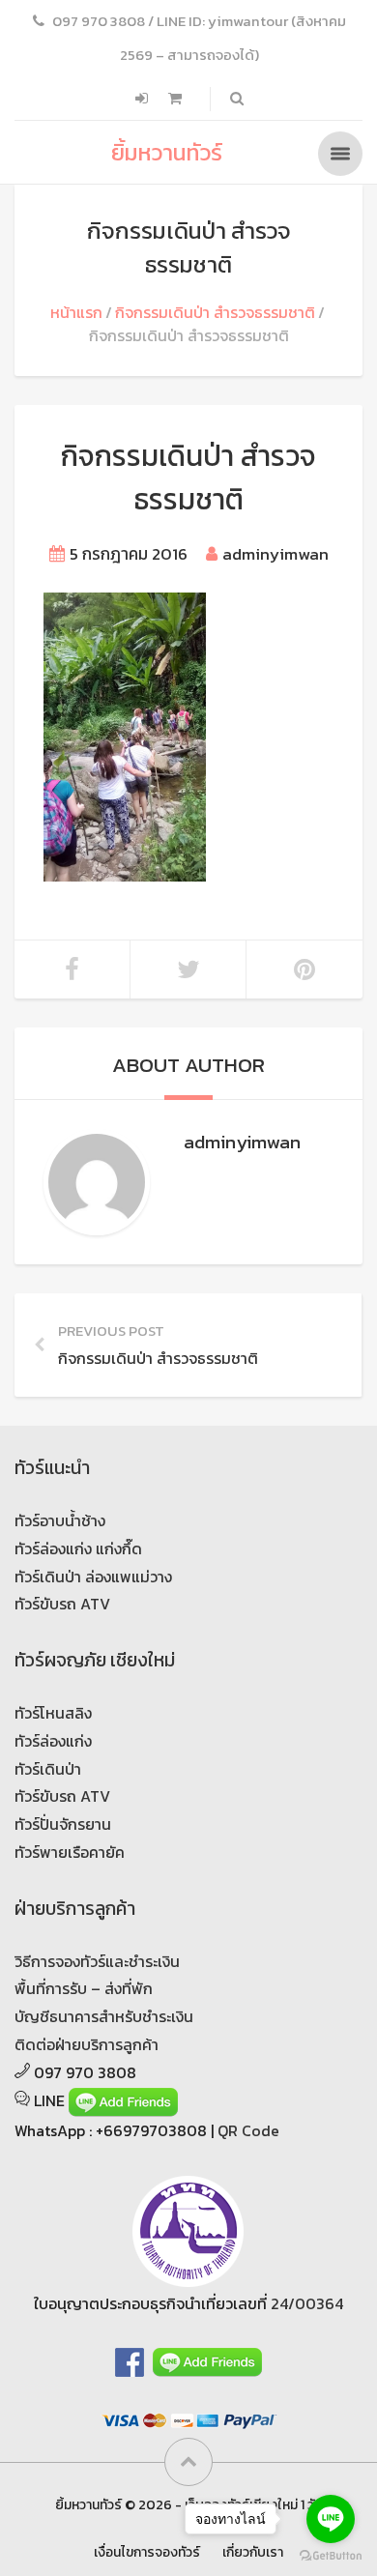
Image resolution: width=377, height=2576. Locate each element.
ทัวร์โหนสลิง (53, 1713)
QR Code (248, 2130)
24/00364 (307, 2303)
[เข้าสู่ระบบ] (144, 99)
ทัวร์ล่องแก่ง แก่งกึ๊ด (78, 1548)
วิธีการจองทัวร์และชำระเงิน (97, 1961)
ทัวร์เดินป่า (48, 1769)
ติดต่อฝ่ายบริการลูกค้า (87, 2044)
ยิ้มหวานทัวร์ (167, 152)
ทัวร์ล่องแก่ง (53, 1741)
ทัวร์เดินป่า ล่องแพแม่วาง (93, 1577)
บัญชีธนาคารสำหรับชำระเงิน (104, 2016)
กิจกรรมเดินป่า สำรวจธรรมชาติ (215, 312)
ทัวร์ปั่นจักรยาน (63, 1824)
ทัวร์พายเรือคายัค (70, 1852)
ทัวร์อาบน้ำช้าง (60, 1520)
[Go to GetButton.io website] (331, 2556)
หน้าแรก (76, 312)
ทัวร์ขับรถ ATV (62, 1604)
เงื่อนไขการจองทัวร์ (147, 2552)
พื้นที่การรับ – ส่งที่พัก (84, 1988)
